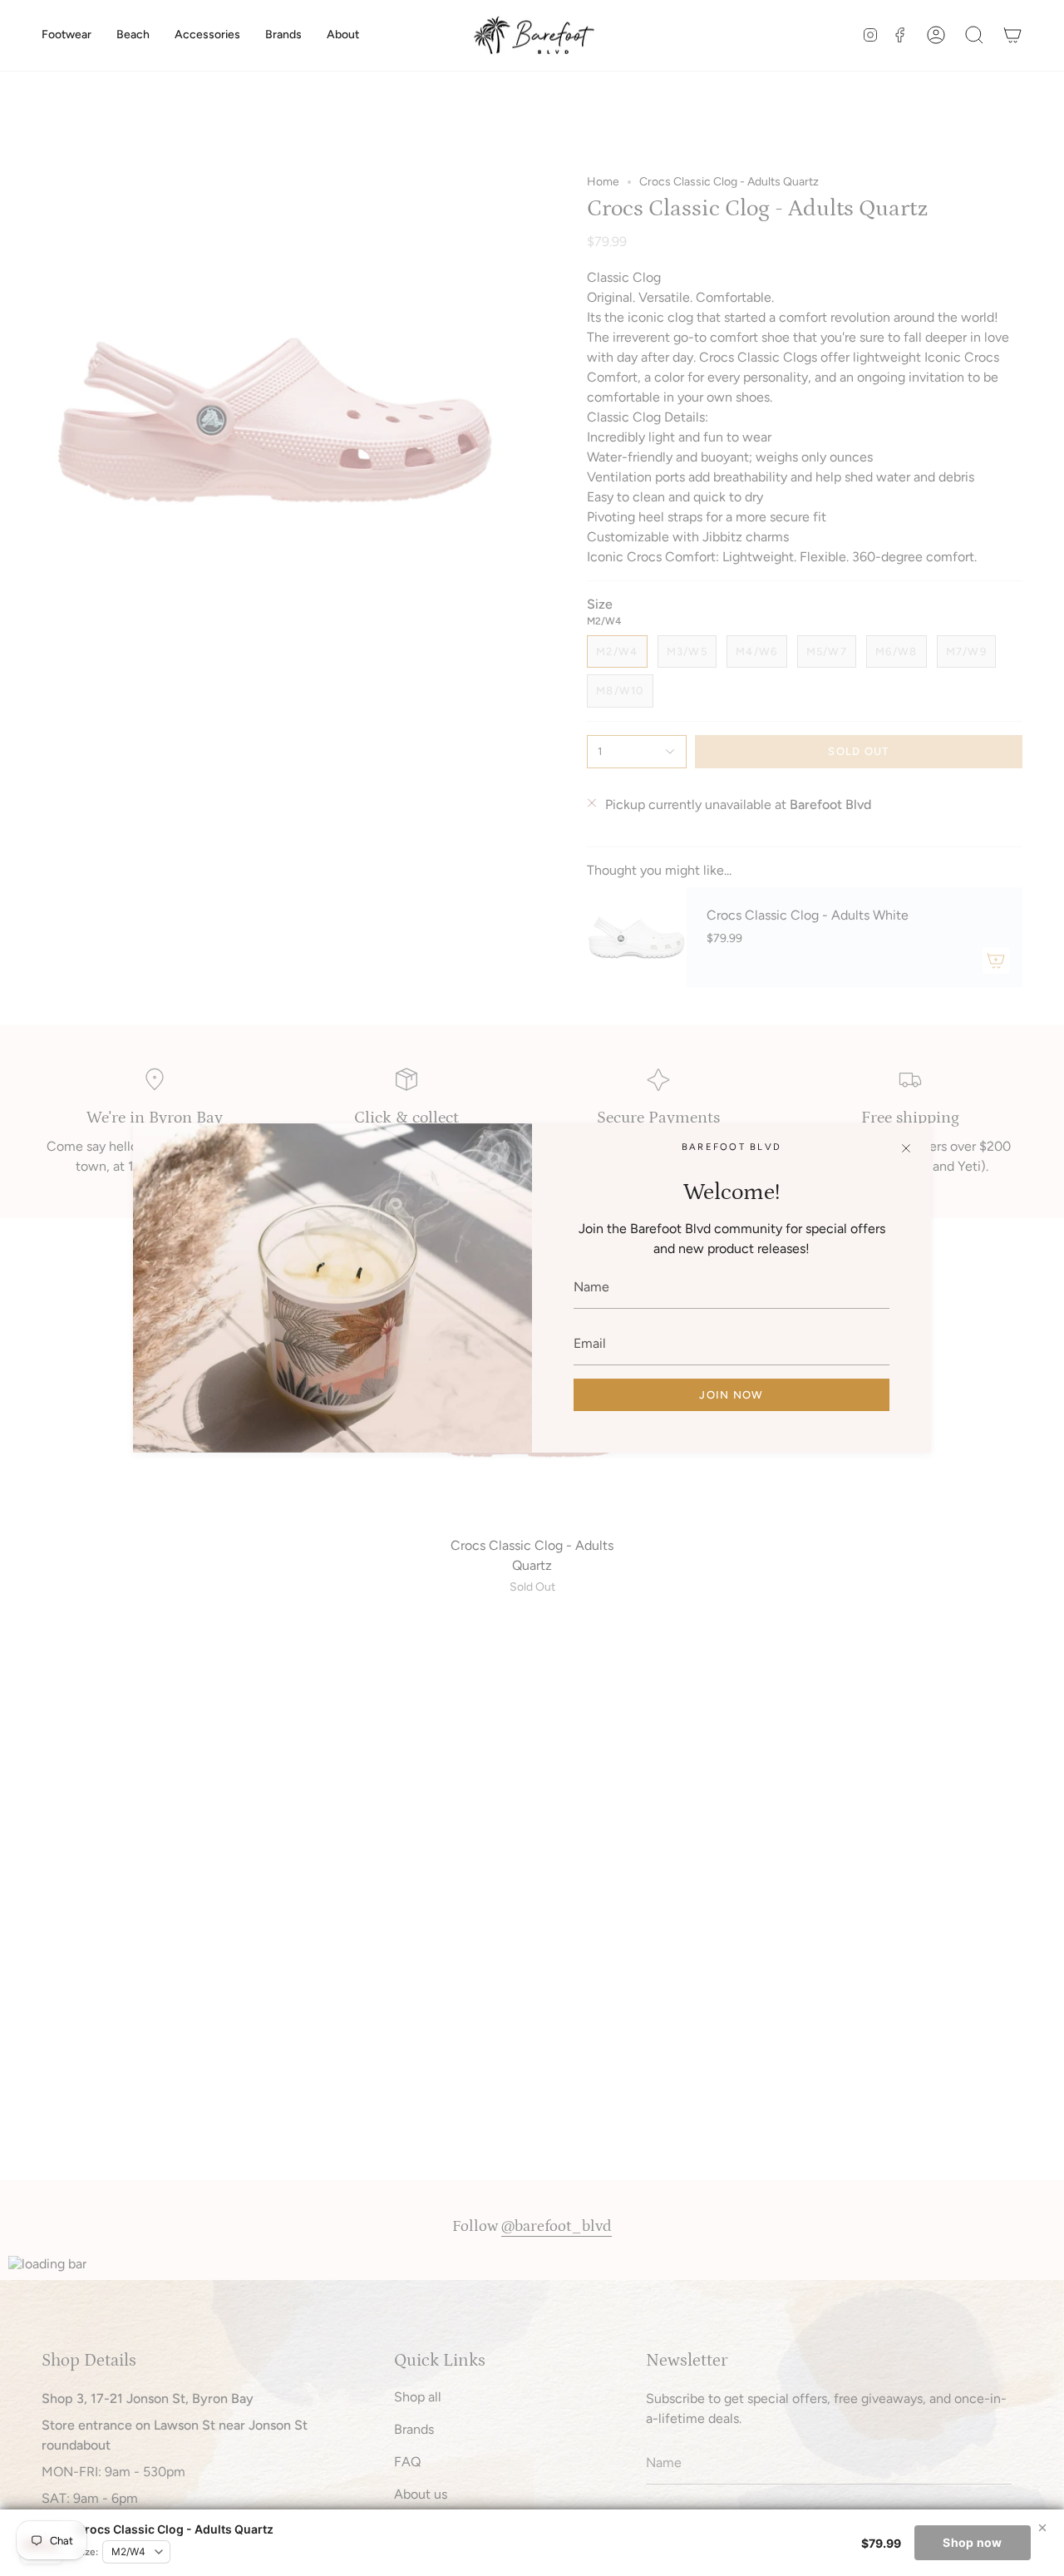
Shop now (972, 2542)
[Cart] (1012, 35)
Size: (87, 2552)
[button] (66, 35)
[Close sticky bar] (1042, 2528)
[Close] (906, 1148)
